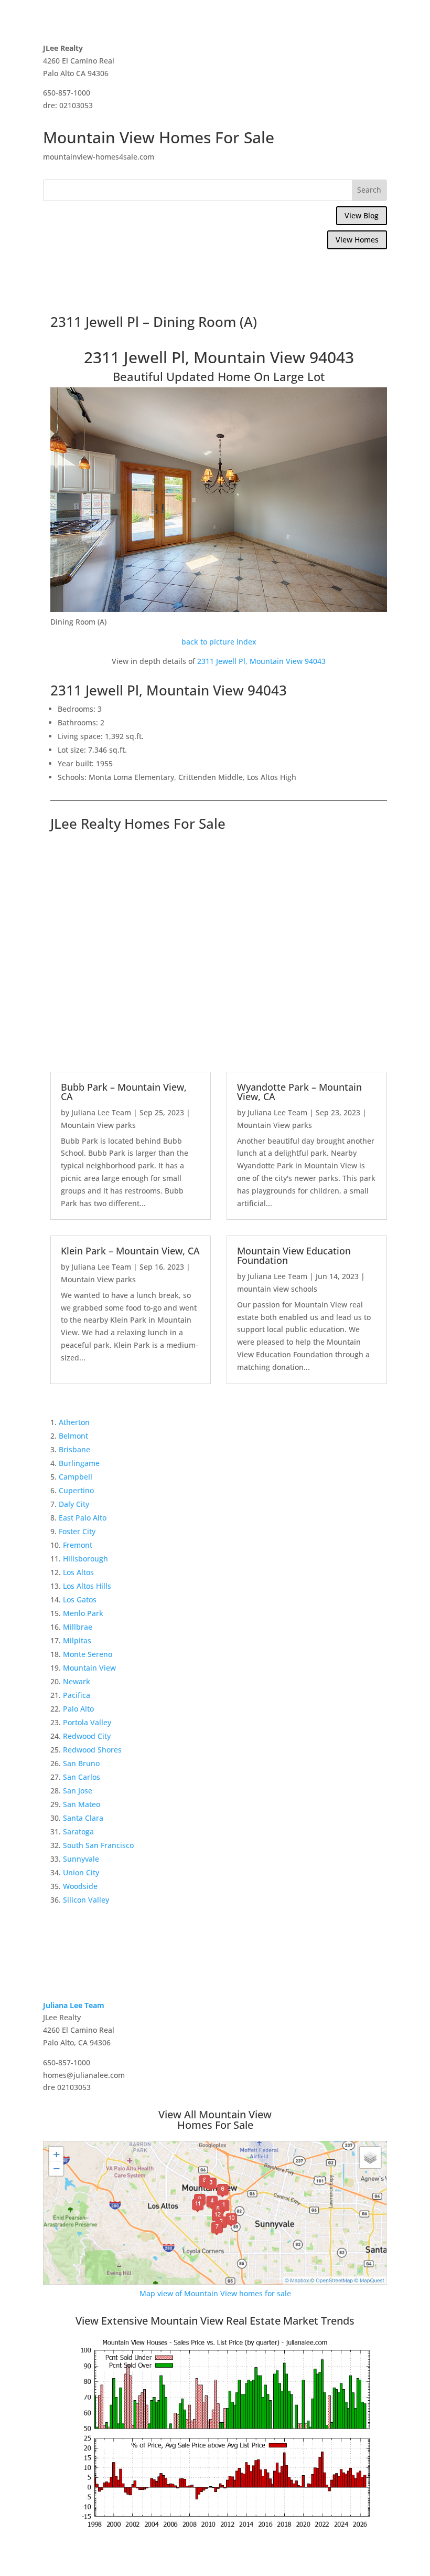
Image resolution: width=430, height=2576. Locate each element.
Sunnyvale (81, 1859)
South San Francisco (98, 1845)
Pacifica (77, 1695)
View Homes (357, 240)
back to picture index (219, 642)
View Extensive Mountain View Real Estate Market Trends (215, 2321)
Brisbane (74, 1449)
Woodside (80, 1886)
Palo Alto (78, 1709)
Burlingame (79, 1463)
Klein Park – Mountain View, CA (130, 1251)
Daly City (74, 1504)
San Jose (78, 1791)
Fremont (78, 1545)
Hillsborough (85, 1559)
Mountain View (89, 1668)
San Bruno (81, 1763)
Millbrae (78, 1627)
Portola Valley (87, 1722)
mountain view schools (277, 1289)
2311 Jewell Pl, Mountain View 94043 (261, 661)
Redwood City (87, 1736)
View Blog (362, 215)
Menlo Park (83, 1613)
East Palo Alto (83, 1518)
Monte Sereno (88, 1654)
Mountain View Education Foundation (294, 1255)
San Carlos (82, 1777)
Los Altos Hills (87, 1586)
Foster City (77, 1531)
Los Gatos (80, 1600)
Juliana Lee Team (101, 1112)
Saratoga (78, 1831)
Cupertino (76, 1490)
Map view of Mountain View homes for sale (215, 2293)
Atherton (74, 1422)
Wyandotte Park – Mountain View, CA (299, 1092)
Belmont (73, 1436)
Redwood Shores (92, 1750)
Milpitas (77, 1640)
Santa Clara (83, 1818)
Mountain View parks (98, 1125)
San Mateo (82, 1804)
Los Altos (78, 1572)
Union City (81, 1872)
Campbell (76, 1477)
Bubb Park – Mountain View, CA (124, 1092)
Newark (77, 1681)
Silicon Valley (86, 1900)
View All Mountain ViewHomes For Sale (215, 2120)
